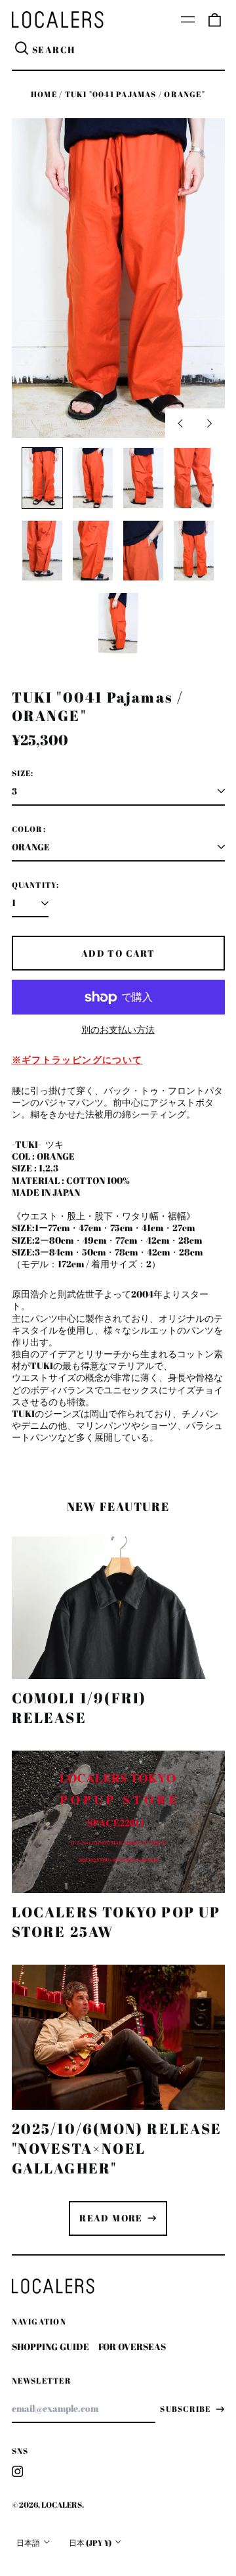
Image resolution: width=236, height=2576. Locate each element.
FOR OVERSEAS (132, 2347)
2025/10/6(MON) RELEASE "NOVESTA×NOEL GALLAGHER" (117, 2148)
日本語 (29, 2543)
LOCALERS (62, 2505)
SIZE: (23, 774)
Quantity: (36, 885)
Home (44, 94)
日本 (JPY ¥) (91, 2543)
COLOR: (29, 829)
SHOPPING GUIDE (50, 2347)
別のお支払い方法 (118, 1030)
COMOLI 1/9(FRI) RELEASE (79, 1708)
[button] (214, 20)
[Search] (22, 50)
